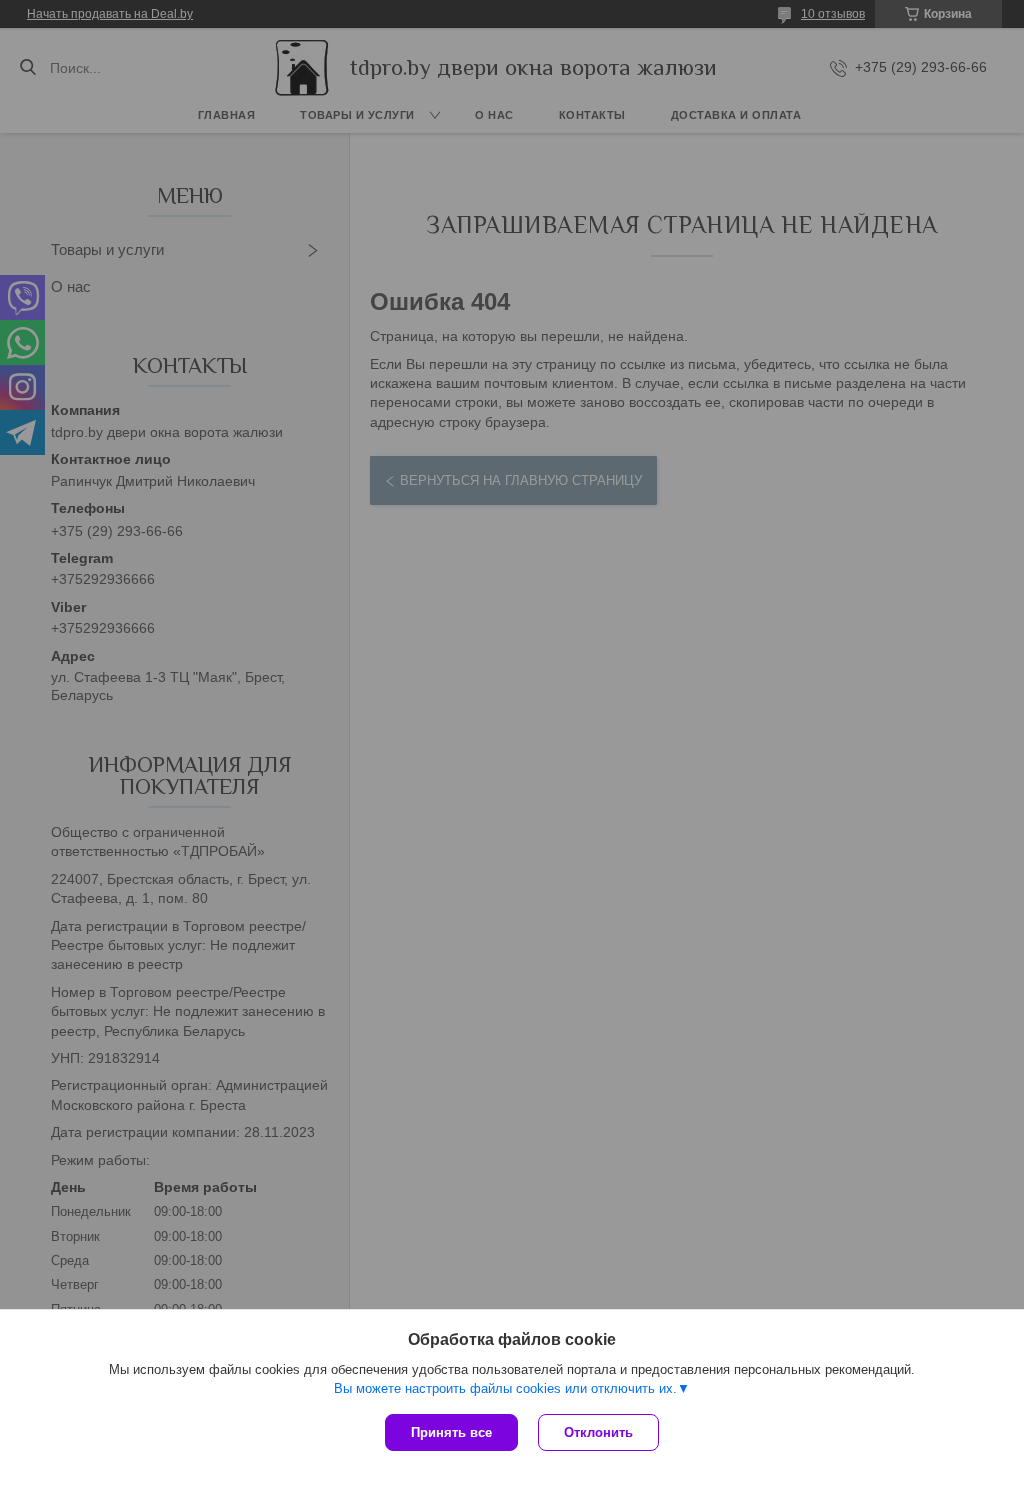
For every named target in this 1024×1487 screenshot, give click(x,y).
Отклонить (598, 1432)
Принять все (451, 1432)
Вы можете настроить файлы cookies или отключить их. (505, 1388)
